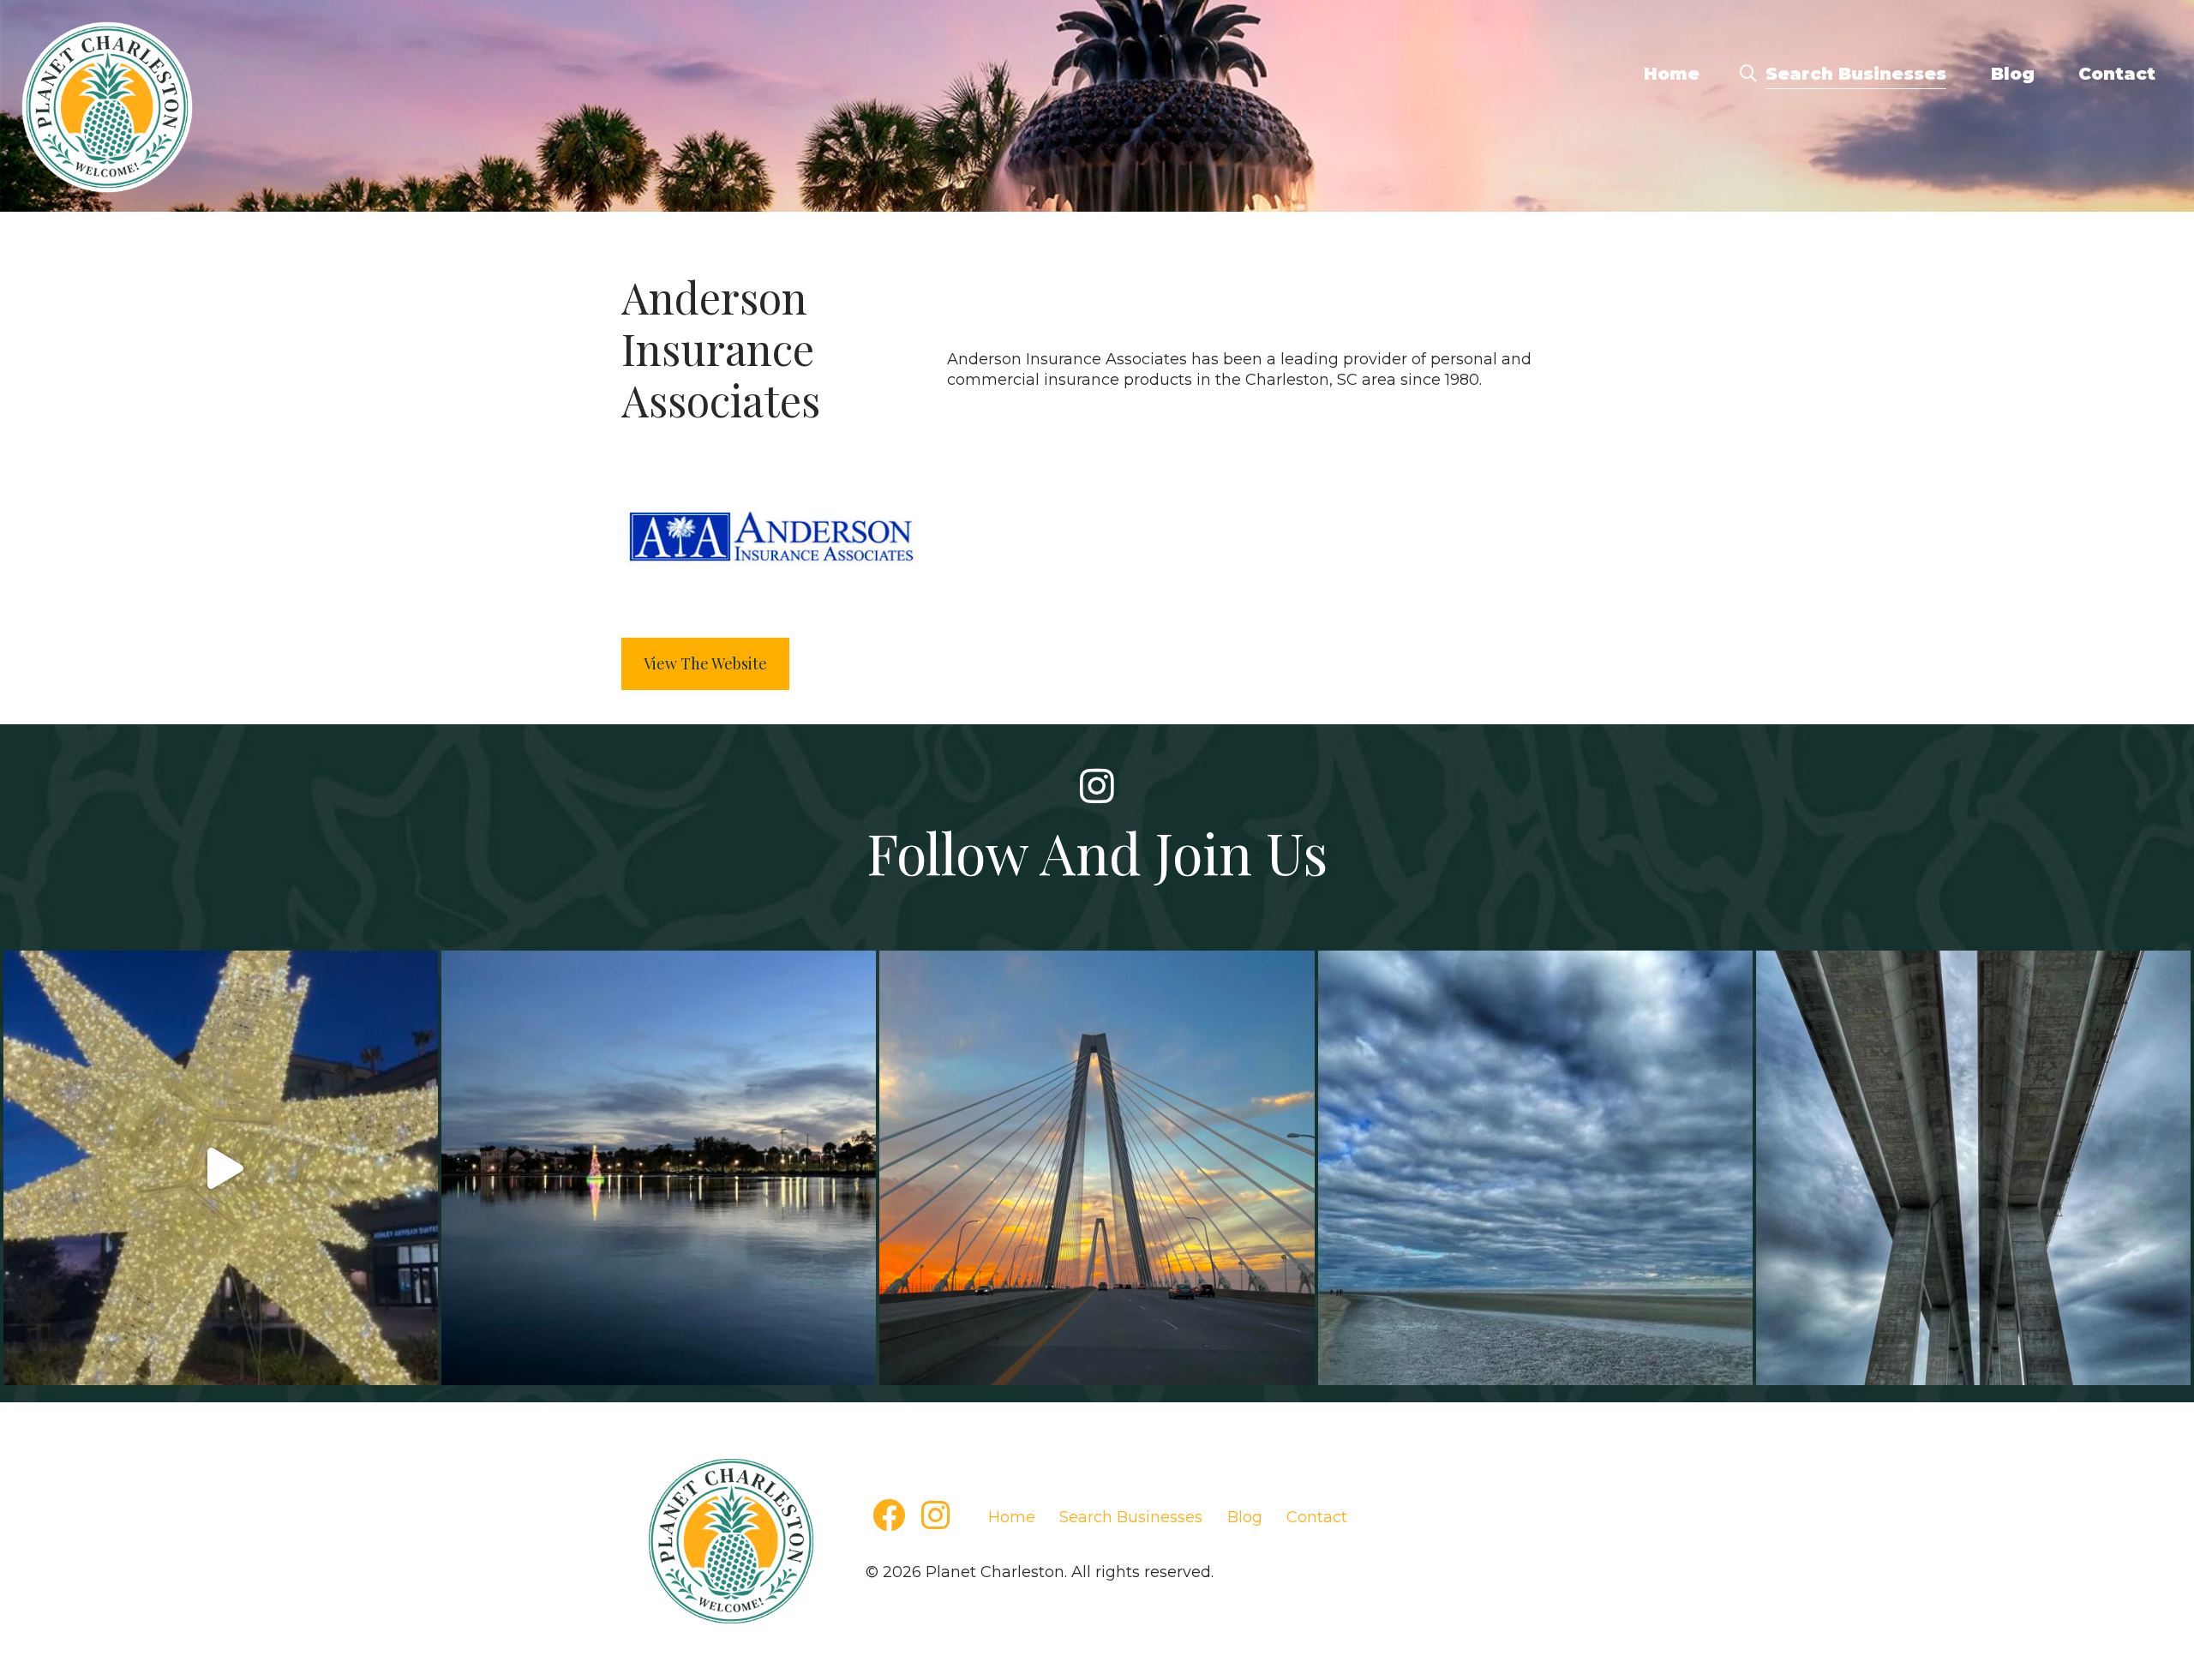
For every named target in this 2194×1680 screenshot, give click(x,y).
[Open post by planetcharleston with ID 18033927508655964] (659, 1168)
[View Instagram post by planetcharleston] (421, 1370)
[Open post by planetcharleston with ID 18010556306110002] (221, 1168)
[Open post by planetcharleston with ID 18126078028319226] (1097, 1168)
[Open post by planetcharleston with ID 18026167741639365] (1973, 1168)
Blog (2013, 74)
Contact (2117, 74)
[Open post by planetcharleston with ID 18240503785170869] (1535, 1168)
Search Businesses (1856, 74)
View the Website (705, 663)
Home (1672, 74)
